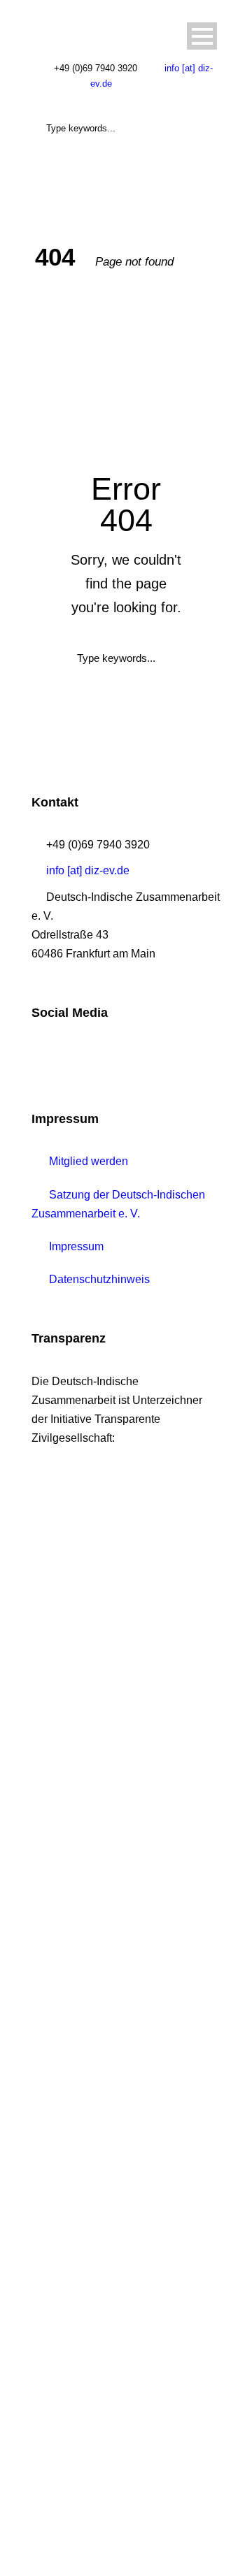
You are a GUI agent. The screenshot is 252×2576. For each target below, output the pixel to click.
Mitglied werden (87, 1161)
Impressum (75, 1246)
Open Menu (202, 36)
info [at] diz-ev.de (88, 870)
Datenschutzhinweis (98, 1279)
